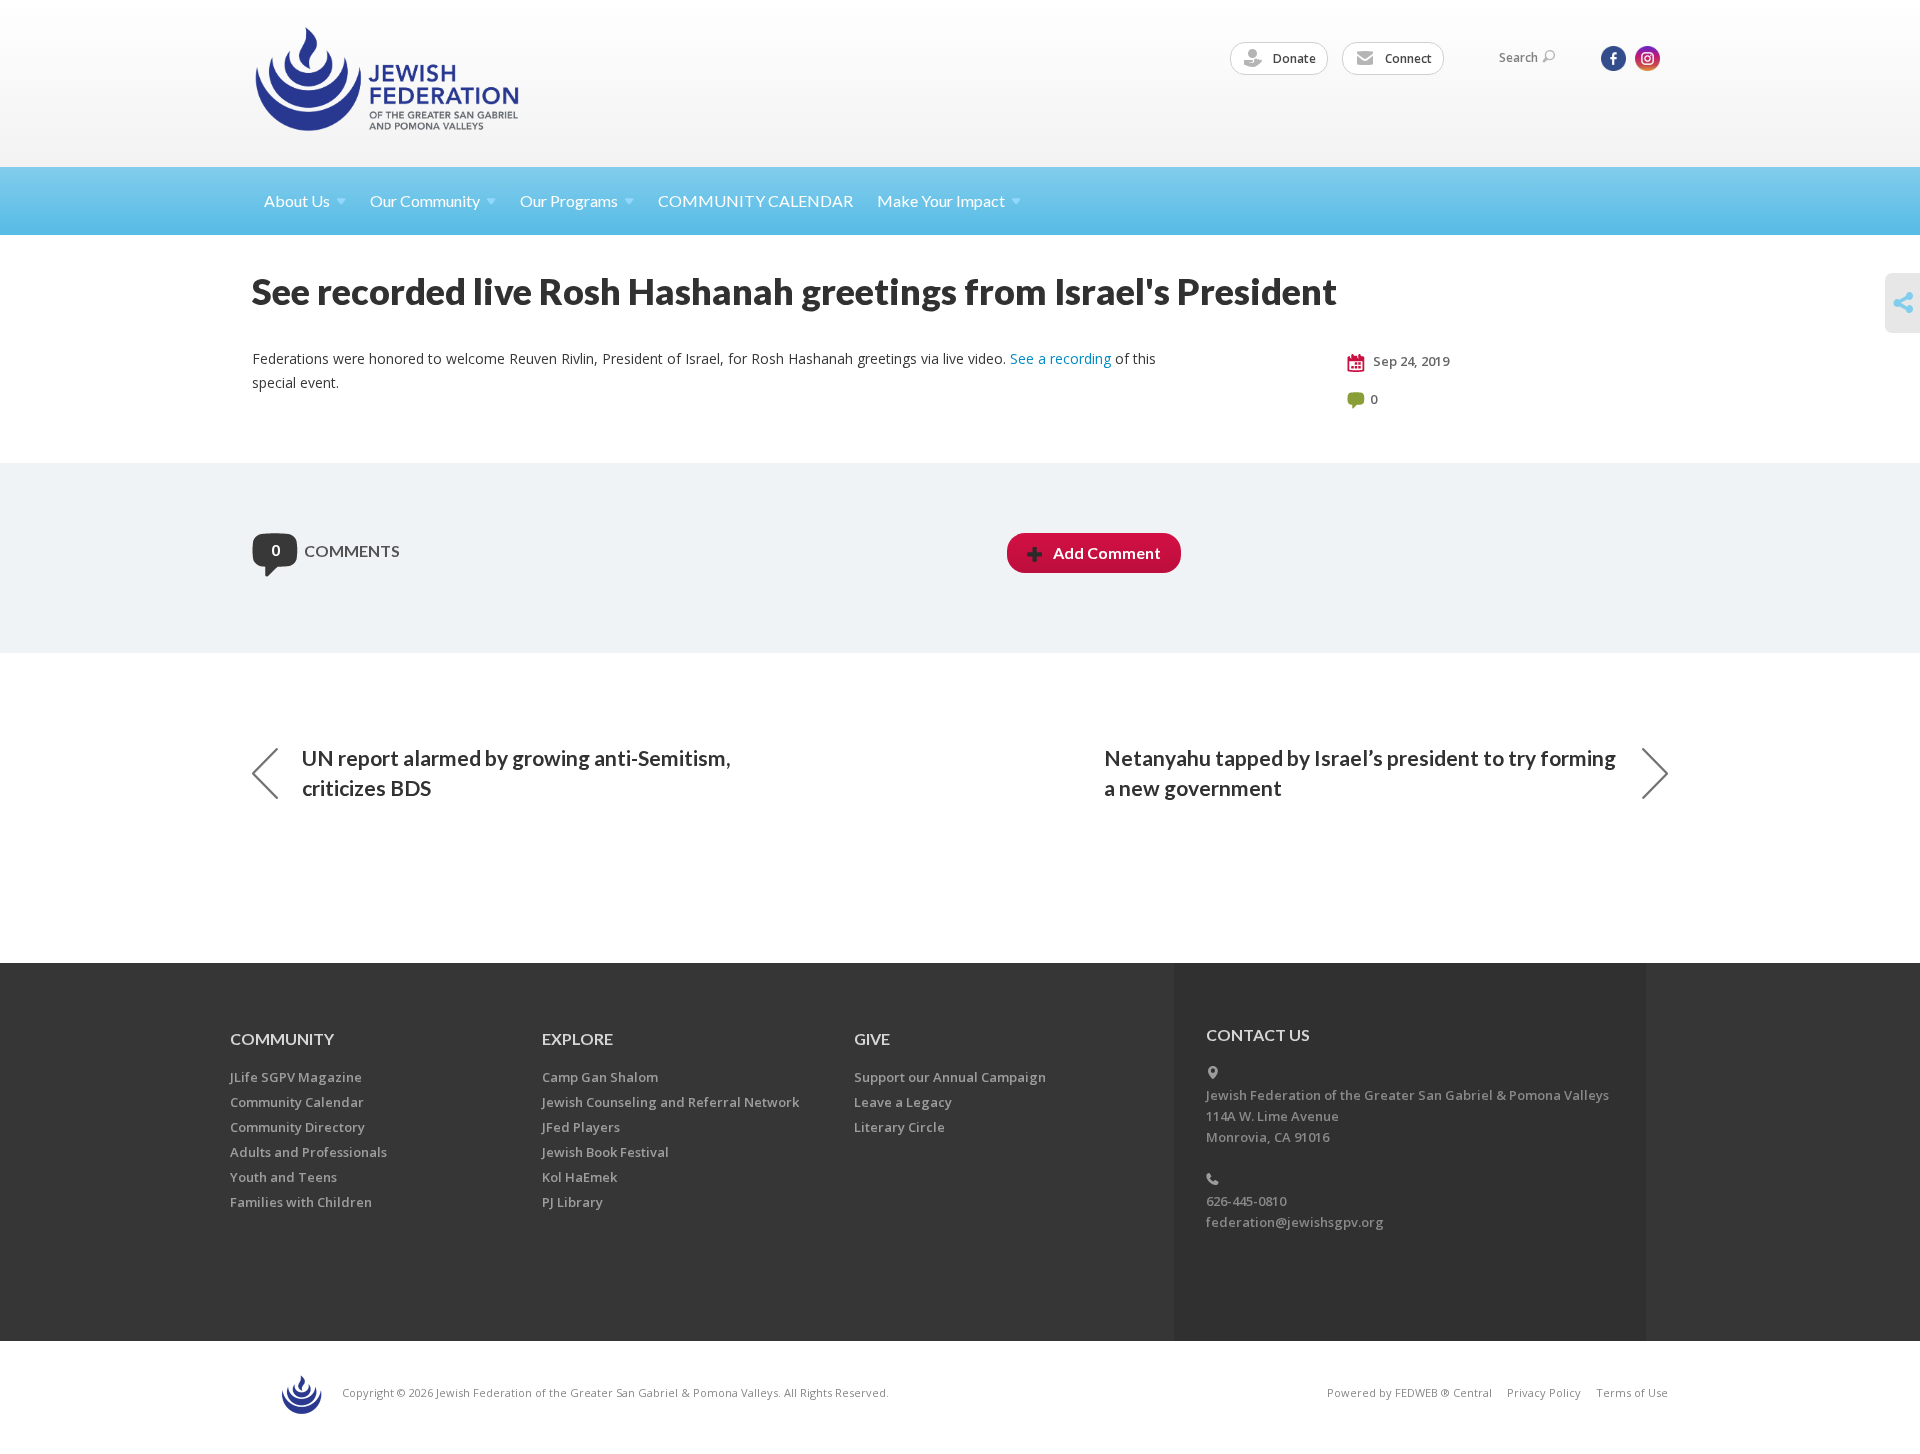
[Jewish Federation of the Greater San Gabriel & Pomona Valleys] (389, 82)
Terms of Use (1632, 1392)
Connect (1407, 58)
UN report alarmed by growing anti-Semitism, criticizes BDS (516, 772)
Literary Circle (899, 1127)
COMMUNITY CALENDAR (755, 200)
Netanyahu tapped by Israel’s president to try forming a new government (1360, 772)
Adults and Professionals (308, 1152)
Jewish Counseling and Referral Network (670, 1102)
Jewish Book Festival (605, 1152)
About (297, 200)
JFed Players (581, 1127)
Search (1518, 57)
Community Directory (297, 1127)
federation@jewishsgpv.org (1295, 1222)
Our (569, 200)
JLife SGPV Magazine (296, 1077)
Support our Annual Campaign (950, 1077)
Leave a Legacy (903, 1102)
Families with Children (301, 1202)
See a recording (1060, 358)
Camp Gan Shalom (600, 1077)
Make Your (941, 200)
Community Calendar (297, 1102)
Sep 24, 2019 (1409, 361)
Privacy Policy (1544, 1392)
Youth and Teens (283, 1177)
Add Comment (1107, 552)
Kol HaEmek (579, 1177)
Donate (1293, 58)
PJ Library (572, 1202)
